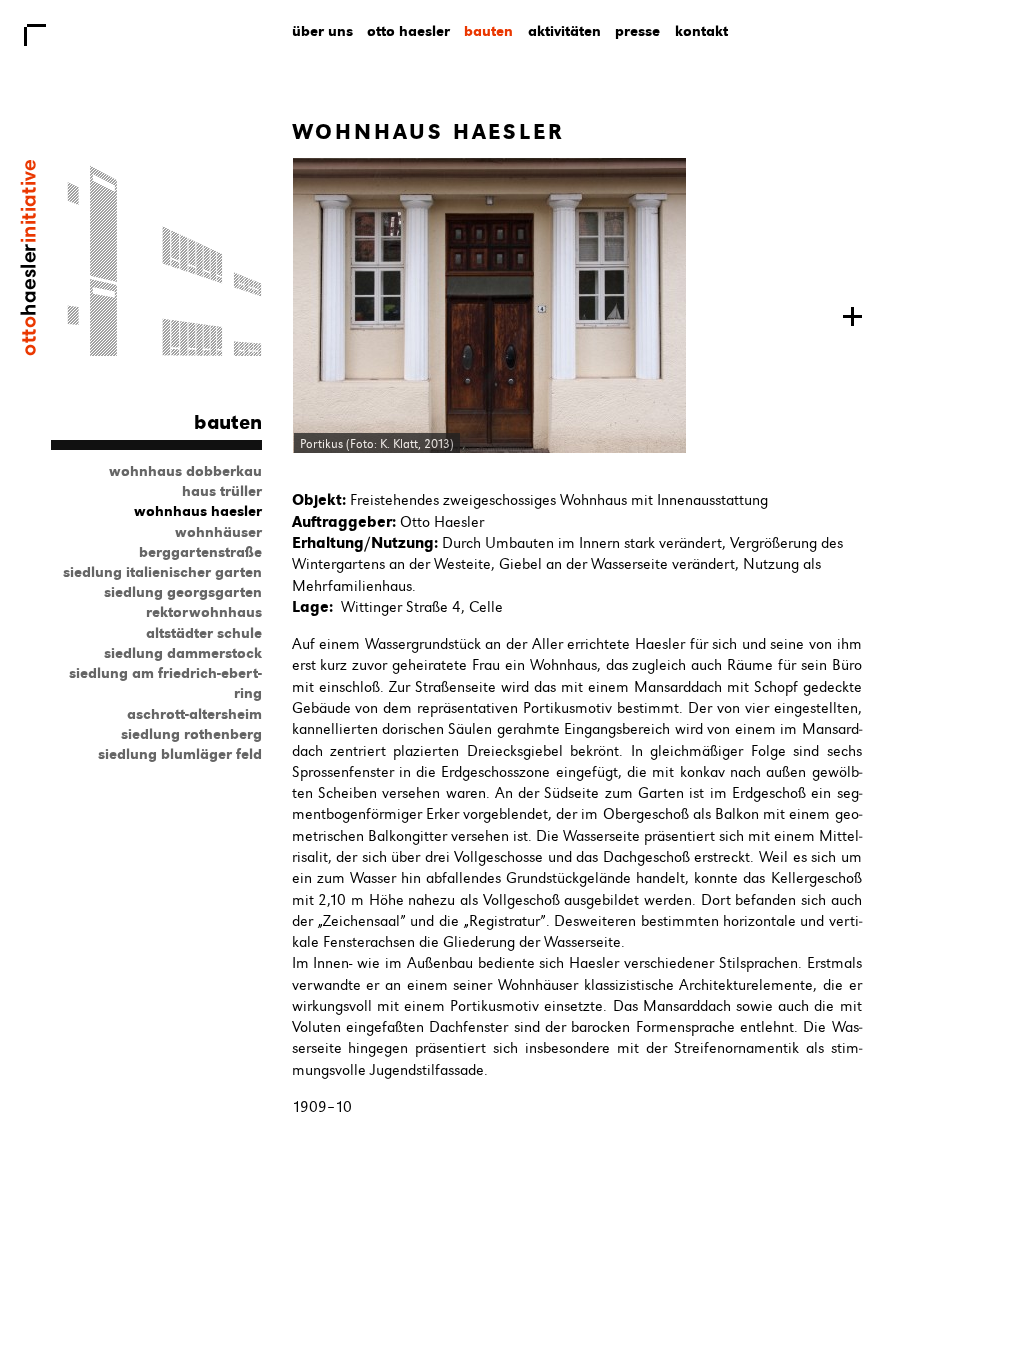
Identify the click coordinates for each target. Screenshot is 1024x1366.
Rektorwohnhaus (204, 612)
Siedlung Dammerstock (183, 653)
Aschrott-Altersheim (194, 714)
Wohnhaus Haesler (198, 511)
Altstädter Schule (204, 633)
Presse (637, 31)
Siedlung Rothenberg (191, 734)
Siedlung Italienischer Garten (162, 572)
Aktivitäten (564, 31)
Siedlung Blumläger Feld (180, 754)
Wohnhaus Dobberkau (185, 471)
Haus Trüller (222, 491)
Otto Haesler (408, 31)
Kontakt (701, 31)
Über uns (322, 31)
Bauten (488, 31)
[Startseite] (28, 351)
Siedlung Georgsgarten (183, 592)
